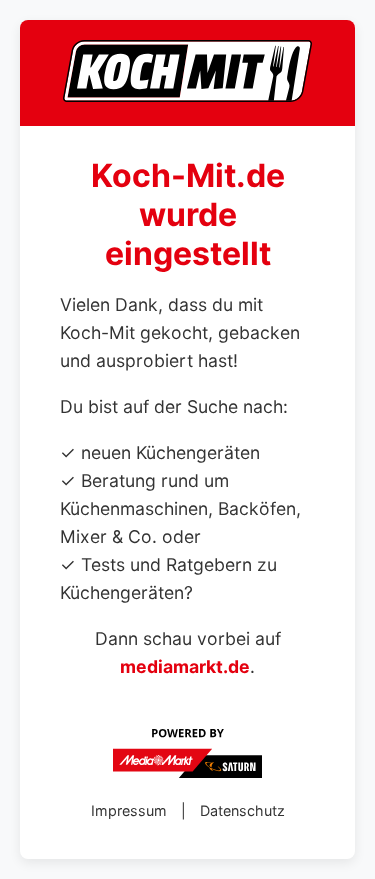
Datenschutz (242, 810)
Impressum (129, 810)
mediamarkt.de (185, 666)
